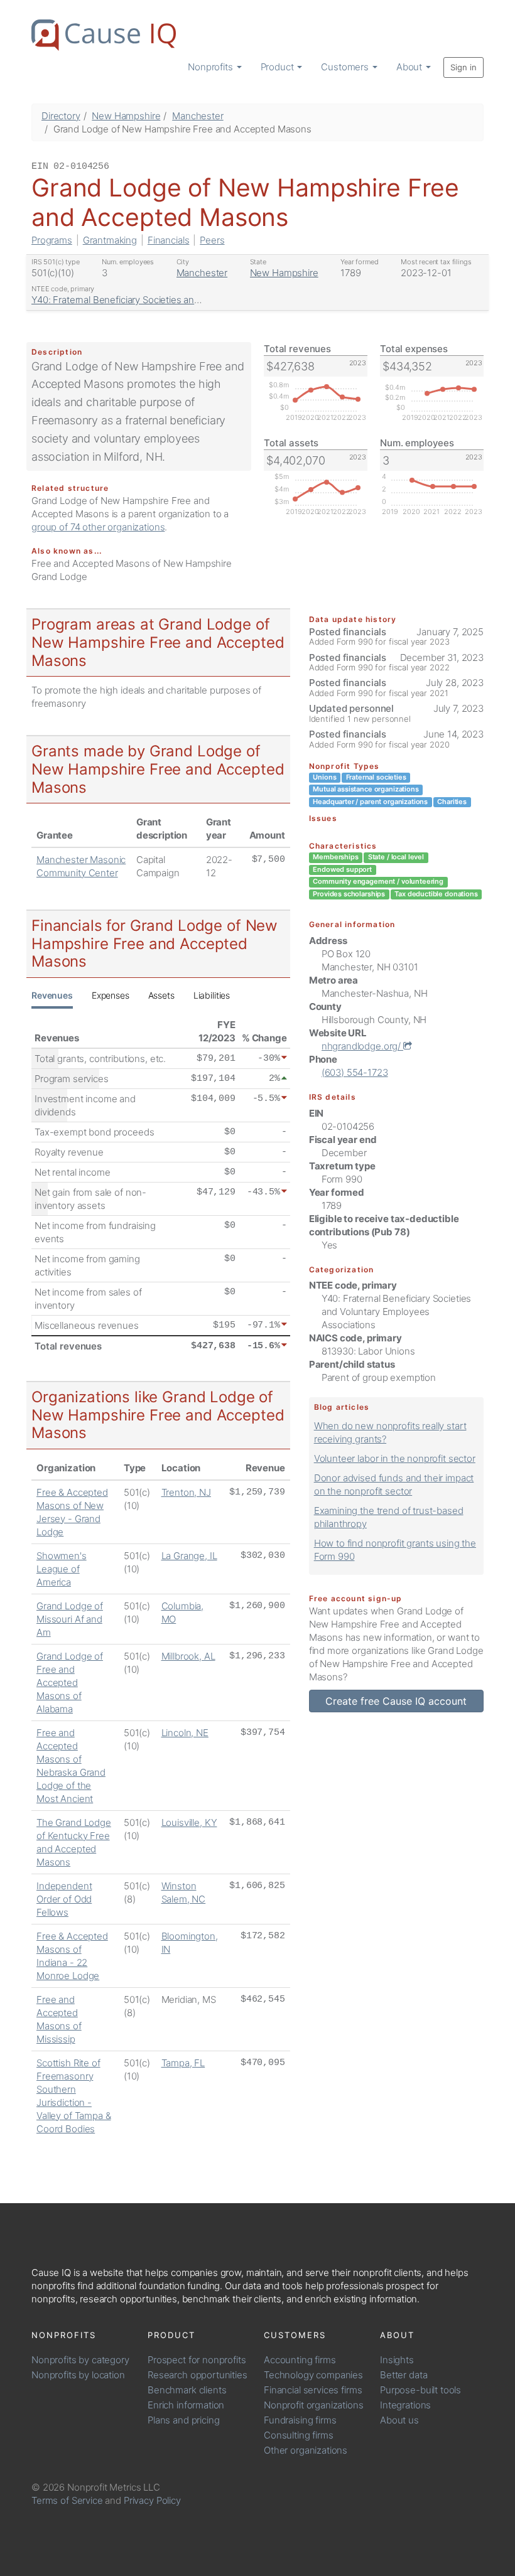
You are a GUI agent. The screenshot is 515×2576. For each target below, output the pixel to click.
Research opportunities (198, 2375)
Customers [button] (346, 67)
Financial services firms (313, 2390)
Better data (404, 2375)
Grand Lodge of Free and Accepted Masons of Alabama (70, 1682)
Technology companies (313, 2375)
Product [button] (279, 67)
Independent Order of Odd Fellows (64, 1899)
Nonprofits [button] (211, 67)
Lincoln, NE (185, 1733)
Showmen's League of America (62, 1569)
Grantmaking (110, 240)
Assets (161, 995)
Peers (212, 240)
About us (399, 2420)
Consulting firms (299, 2435)
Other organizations (306, 2450)
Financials (169, 240)
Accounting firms (300, 2360)
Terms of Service (67, 2500)
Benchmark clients (187, 2390)
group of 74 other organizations (98, 527)
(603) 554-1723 (355, 1072)
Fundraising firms (300, 2420)
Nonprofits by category (80, 2360)
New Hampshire (126, 116)
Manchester (198, 116)
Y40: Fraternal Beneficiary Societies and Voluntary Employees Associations (190, 300)
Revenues (52, 995)
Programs (52, 240)
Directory (61, 116)
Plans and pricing (183, 2420)
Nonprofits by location (78, 2375)
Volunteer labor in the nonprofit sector (395, 1458)
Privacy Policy (152, 2500)
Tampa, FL (183, 2063)
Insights (397, 2360)
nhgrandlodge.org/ (362, 1046)
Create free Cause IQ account (396, 1701)
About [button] (410, 67)
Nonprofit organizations (314, 2405)
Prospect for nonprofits (197, 2360)
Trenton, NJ (186, 1492)
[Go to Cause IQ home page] (104, 35)
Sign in (463, 67)
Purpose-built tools (420, 2390)
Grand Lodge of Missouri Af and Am (70, 1619)
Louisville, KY (189, 1822)
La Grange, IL (189, 1556)
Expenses (111, 995)
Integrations (405, 2405)
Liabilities (212, 995)
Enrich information (186, 2405)
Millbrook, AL (188, 1656)
